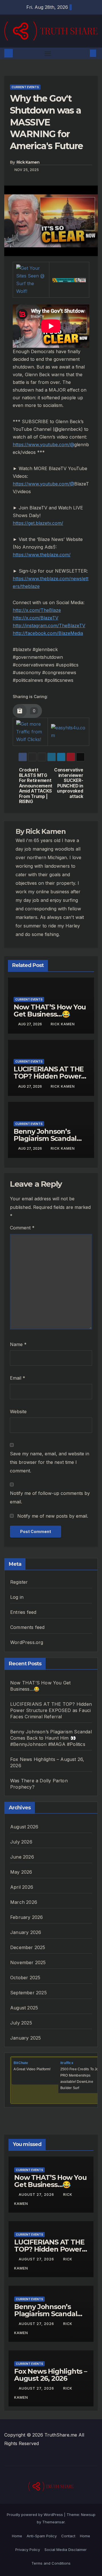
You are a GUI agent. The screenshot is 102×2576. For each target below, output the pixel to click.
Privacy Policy (28, 2550)
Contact (68, 2536)
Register (19, 1582)
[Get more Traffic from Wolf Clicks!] (30, 731)
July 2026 (21, 1842)
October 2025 (25, 1978)
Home (17, 2536)
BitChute (21, 2063)
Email (18, 1378)
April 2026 (22, 1887)
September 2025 (28, 1993)
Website (18, 1412)
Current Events (25, 87)
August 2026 (24, 1827)
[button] (84, 53)
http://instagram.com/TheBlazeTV (49, 626)
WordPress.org (27, 1642)
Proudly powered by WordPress (35, 2515)
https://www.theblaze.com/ (42, 555)
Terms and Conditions (51, 2563)
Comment (22, 1228)
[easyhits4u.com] (68, 731)
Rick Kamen (28, 162)
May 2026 (21, 1872)
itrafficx (67, 2063)
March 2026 (24, 1902)
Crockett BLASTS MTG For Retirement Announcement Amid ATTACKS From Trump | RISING (35, 786)
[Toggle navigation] (48, 53)
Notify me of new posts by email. (53, 1516)
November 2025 (28, 1962)
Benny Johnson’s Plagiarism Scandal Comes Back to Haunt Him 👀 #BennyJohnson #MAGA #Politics (51, 1738)
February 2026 (27, 1917)
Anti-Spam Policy (42, 2536)
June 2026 (22, 1857)
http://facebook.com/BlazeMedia (48, 633)
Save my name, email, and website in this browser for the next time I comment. (50, 1462)
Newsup (88, 2515)
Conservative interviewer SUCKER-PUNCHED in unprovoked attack (69, 783)
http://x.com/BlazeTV (36, 618)
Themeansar (53, 2522)
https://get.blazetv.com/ (38, 523)
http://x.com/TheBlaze (37, 610)
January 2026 (26, 1932)
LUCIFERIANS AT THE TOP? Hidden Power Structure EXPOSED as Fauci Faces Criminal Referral (51, 1710)
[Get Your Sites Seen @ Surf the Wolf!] (31, 279)
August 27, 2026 (37, 2195)
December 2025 (28, 1947)
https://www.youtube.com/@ (43, 445)
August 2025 (24, 2008)
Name (18, 1344)
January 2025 (25, 2038)
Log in (17, 1597)
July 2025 (21, 2023)
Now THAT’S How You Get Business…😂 (50, 1011)
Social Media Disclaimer (66, 2550)
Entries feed (23, 1612)
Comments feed (27, 1627)
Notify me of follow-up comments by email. (50, 1497)
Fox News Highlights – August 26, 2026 (51, 2375)
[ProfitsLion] (69, 279)
